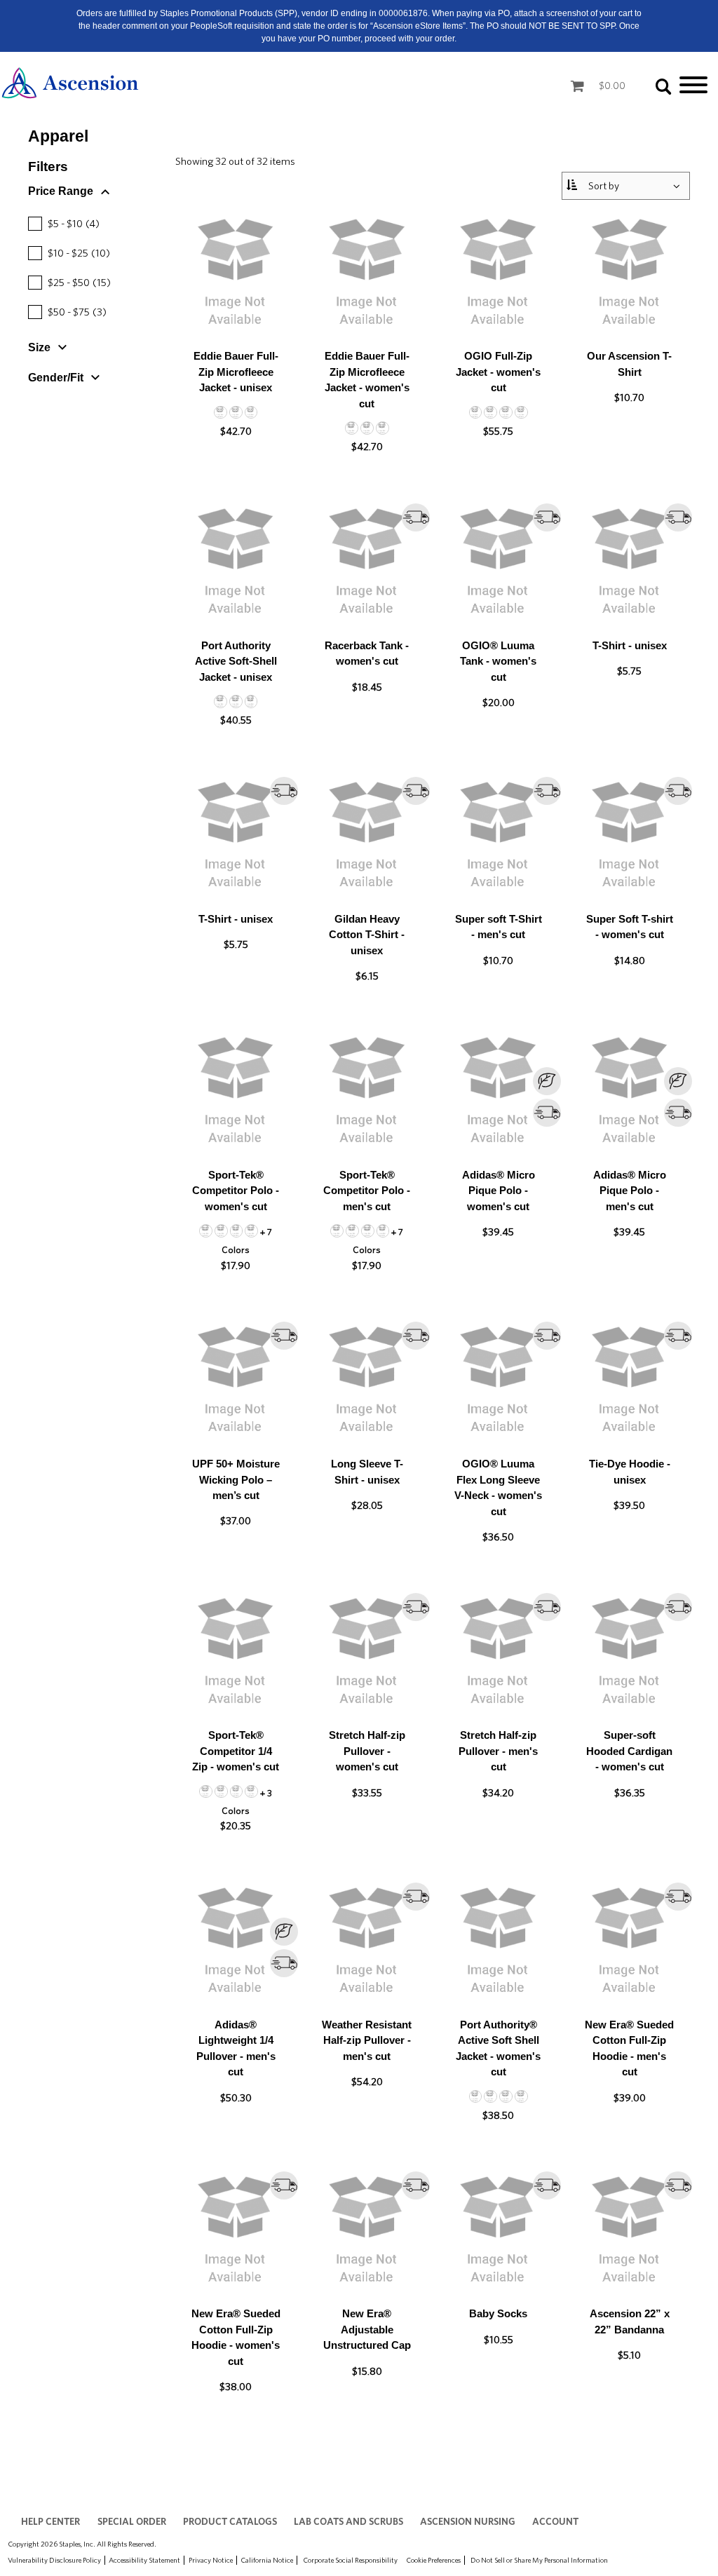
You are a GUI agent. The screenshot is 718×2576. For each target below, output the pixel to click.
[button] (102, 194)
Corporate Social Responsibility (350, 2560)
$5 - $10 (66, 224)
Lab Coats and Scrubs (348, 2521)
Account (555, 2521)
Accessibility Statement (144, 2560)
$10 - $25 (71, 253)
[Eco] (498, 1091)
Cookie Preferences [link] (433, 2560)
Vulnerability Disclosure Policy (54, 2560)
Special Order (132, 2521)
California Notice (267, 2560)
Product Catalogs (230, 2521)
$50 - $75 (69, 312)
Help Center (50, 2521)
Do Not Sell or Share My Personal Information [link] (539, 2560)
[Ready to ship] (416, 517)
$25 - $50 (71, 283)
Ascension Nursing (468, 2521)
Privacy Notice (211, 2560)
